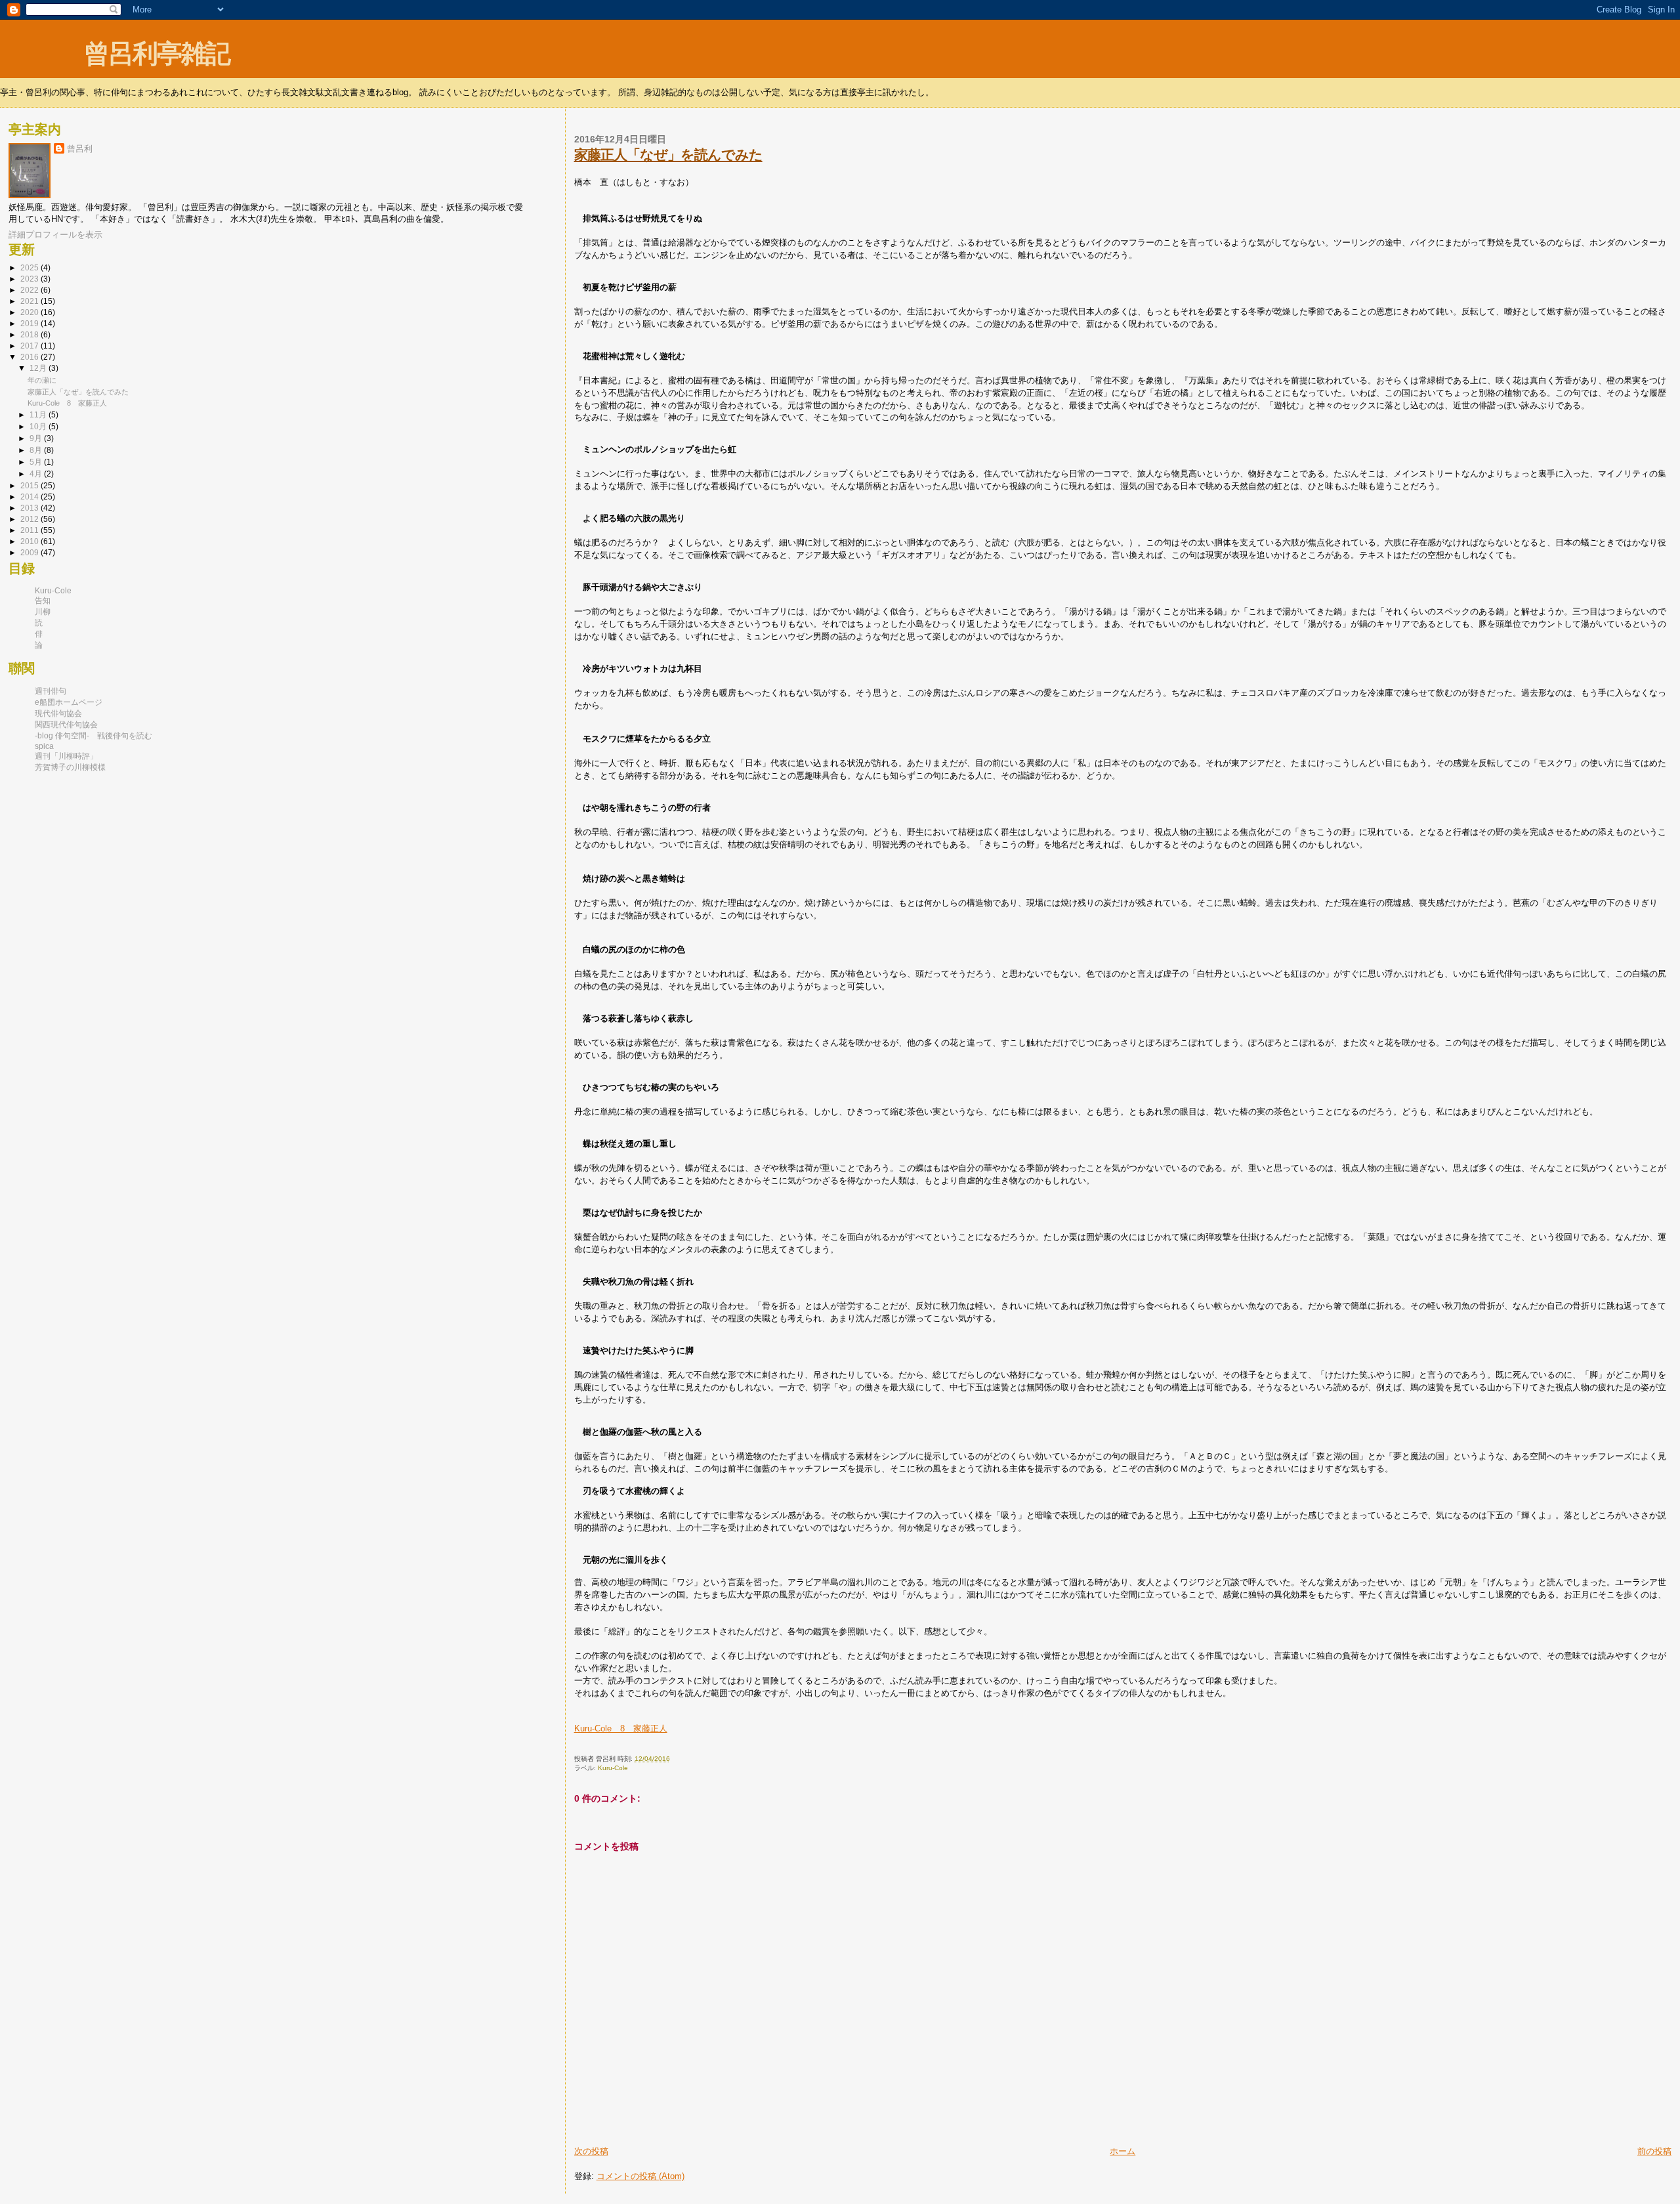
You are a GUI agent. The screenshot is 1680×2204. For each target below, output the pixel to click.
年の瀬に (42, 380)
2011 (31, 530)
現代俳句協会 (58, 713)
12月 (39, 368)
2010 (31, 541)
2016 (31, 357)
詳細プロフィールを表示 (55, 235)
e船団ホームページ (69, 702)
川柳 (43, 612)
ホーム (1123, 2151)
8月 (37, 450)
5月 (37, 462)
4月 (37, 474)
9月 (37, 438)
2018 (31, 335)
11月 (39, 414)
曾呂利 (80, 149)
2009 (31, 553)
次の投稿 (591, 2151)
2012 (31, 519)
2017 (31, 346)
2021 (31, 301)
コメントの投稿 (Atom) (640, 2176)
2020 (31, 312)
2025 (31, 268)
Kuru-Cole (613, 1768)
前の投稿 (1654, 2151)
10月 (39, 426)
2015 (31, 486)
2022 (31, 290)
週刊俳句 (51, 691)
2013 (31, 508)
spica (44, 746)
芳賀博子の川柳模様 (70, 767)
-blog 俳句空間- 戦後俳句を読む (94, 736)
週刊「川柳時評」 (66, 756)
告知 (43, 601)
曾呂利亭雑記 (157, 53)
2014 (31, 497)
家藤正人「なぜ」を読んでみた (668, 155)
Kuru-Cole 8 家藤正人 (621, 1728)
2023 (31, 279)
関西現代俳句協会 (66, 725)
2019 (31, 324)
